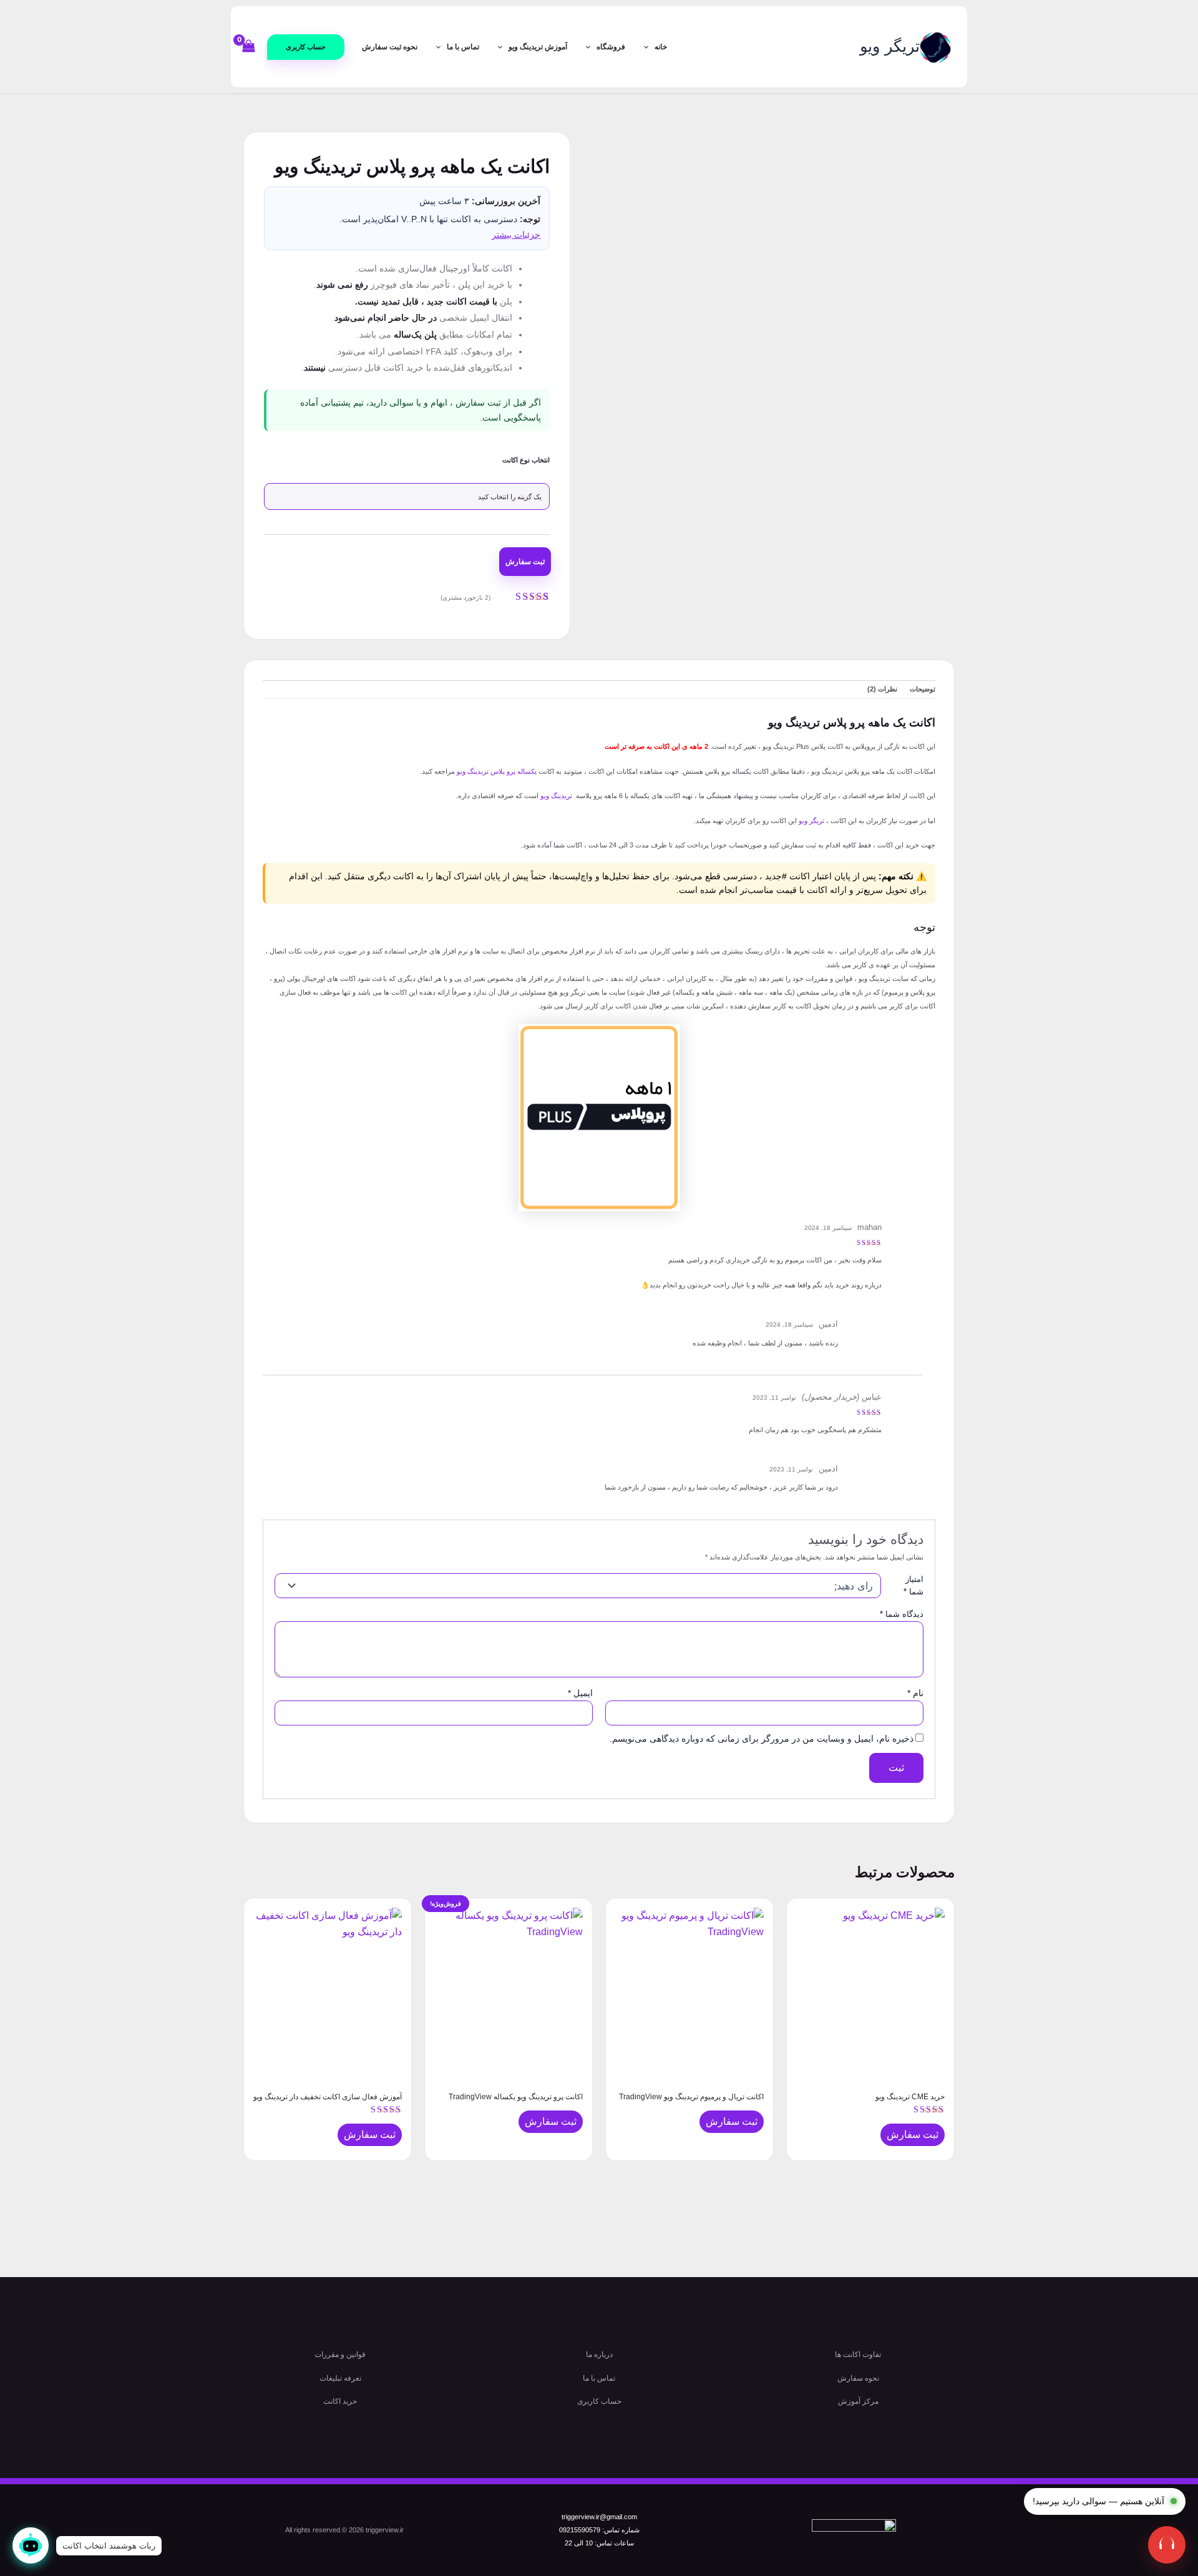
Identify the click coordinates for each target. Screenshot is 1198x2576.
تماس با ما (463, 47)
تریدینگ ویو (556, 796)
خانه (661, 47)
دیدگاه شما (902, 1614)
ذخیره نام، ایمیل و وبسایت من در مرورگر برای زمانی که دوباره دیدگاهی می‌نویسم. (762, 1739)
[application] (649, 47)
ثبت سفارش (525, 562)
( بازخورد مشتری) (465, 598)
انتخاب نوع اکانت (526, 460)
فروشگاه (611, 47)
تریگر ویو (890, 46)
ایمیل (580, 1693)
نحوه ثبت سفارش (390, 47)
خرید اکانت (340, 2401)
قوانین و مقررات (340, 2354)
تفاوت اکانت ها (858, 2354)
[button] (306, 47)
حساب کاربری (599, 2401)
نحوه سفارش (858, 2378)
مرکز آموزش (858, 2401)
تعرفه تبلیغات (340, 2378)
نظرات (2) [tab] (882, 689)
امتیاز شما (913, 1585)
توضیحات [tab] (923, 689)
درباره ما (599, 2354)
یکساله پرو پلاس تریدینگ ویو (497, 771)
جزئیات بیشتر (516, 235)
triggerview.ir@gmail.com (599, 2517)
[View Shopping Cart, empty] (249, 46)
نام (915, 1693)
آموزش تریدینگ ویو (538, 47)
